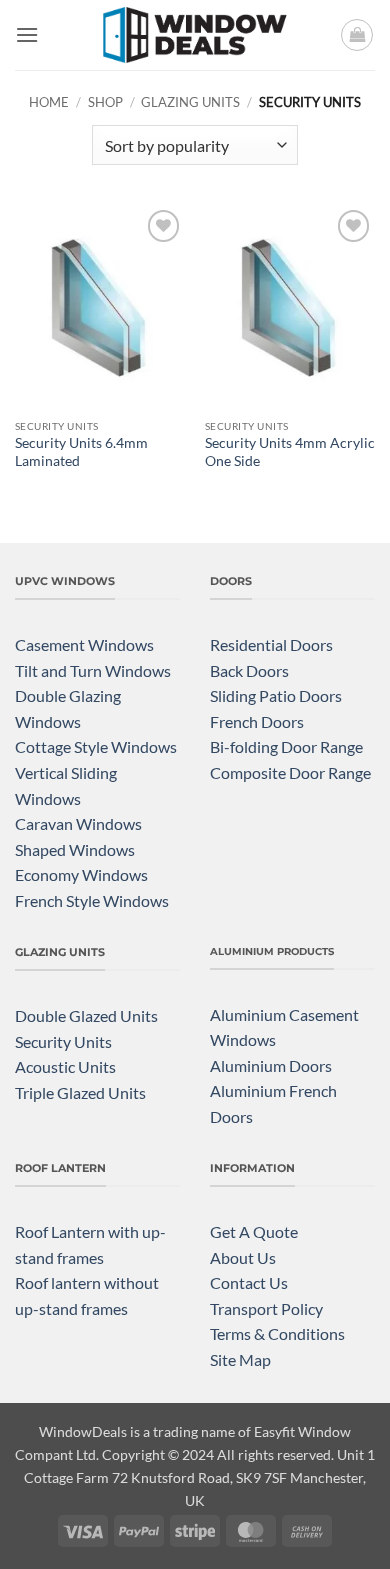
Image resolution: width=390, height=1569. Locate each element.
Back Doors (249, 670)
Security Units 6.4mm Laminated (81, 452)
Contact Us (249, 1282)
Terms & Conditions (277, 1333)
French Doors (257, 721)
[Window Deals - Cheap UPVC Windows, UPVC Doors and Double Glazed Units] (195, 35)
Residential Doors (271, 644)
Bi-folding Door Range (286, 746)
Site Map (240, 1359)
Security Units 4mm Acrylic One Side (290, 452)
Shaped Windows (75, 849)
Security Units (63, 1041)
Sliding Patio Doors (276, 695)
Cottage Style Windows (96, 746)
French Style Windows (92, 900)
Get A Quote (254, 1231)
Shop (105, 102)
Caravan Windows (78, 823)
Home (49, 102)
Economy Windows (81, 874)
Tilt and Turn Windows (93, 670)
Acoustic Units (65, 1066)
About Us (243, 1257)
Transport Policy (266, 1308)
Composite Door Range (290, 772)
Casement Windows (84, 644)
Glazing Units (190, 102)
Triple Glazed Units (80, 1092)
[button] (27, 34)
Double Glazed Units (86, 1015)
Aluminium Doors (271, 1065)
